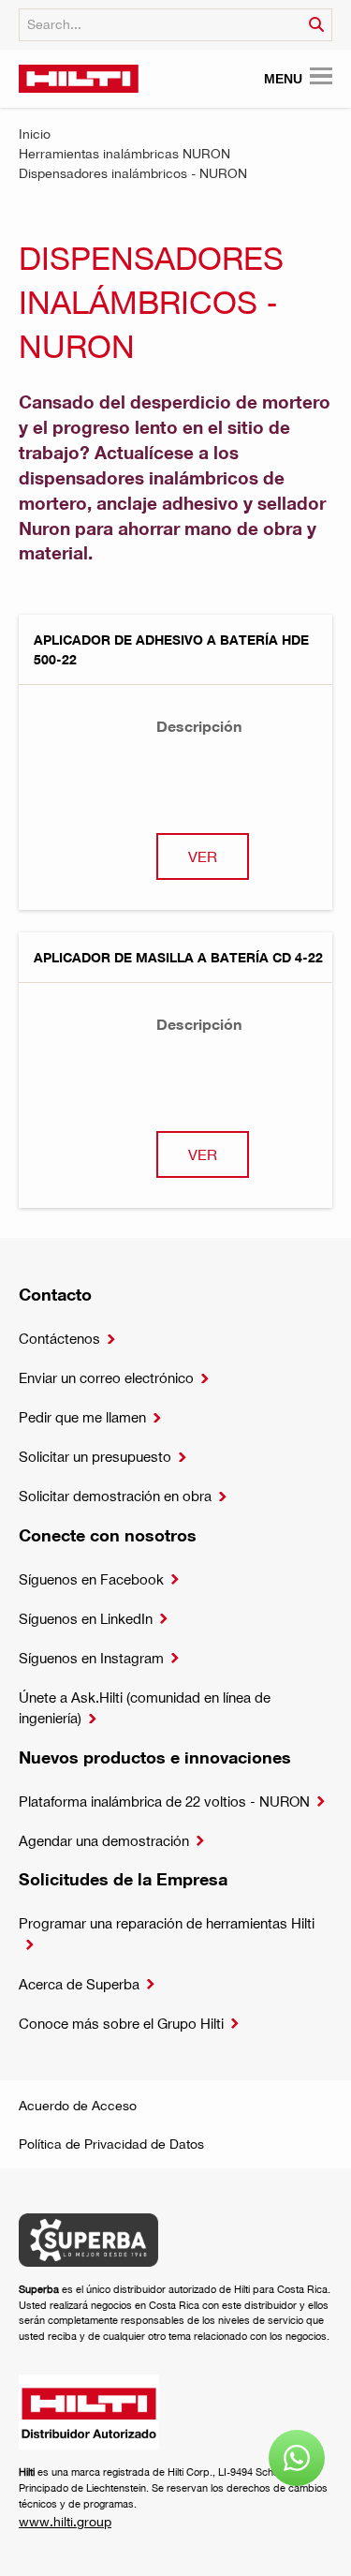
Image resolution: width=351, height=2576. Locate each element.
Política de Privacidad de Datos (111, 2144)
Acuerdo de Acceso (78, 2105)
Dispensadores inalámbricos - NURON (133, 173)
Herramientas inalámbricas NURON (124, 153)
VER (203, 856)
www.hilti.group (65, 2521)
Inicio (35, 134)
